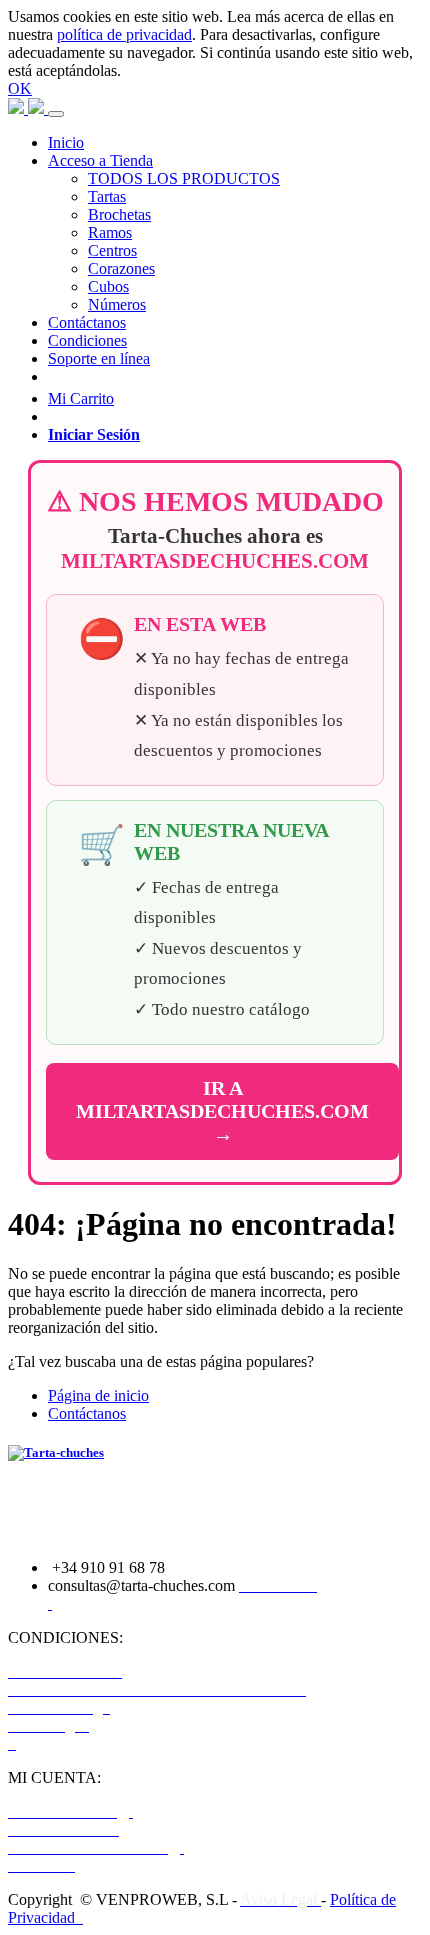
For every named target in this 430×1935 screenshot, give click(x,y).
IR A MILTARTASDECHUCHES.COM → (222, 1111)
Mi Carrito (81, 398)
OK (20, 88)
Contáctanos (87, 1413)
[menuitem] (66, 142)
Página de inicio (98, 1395)
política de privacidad (124, 34)
